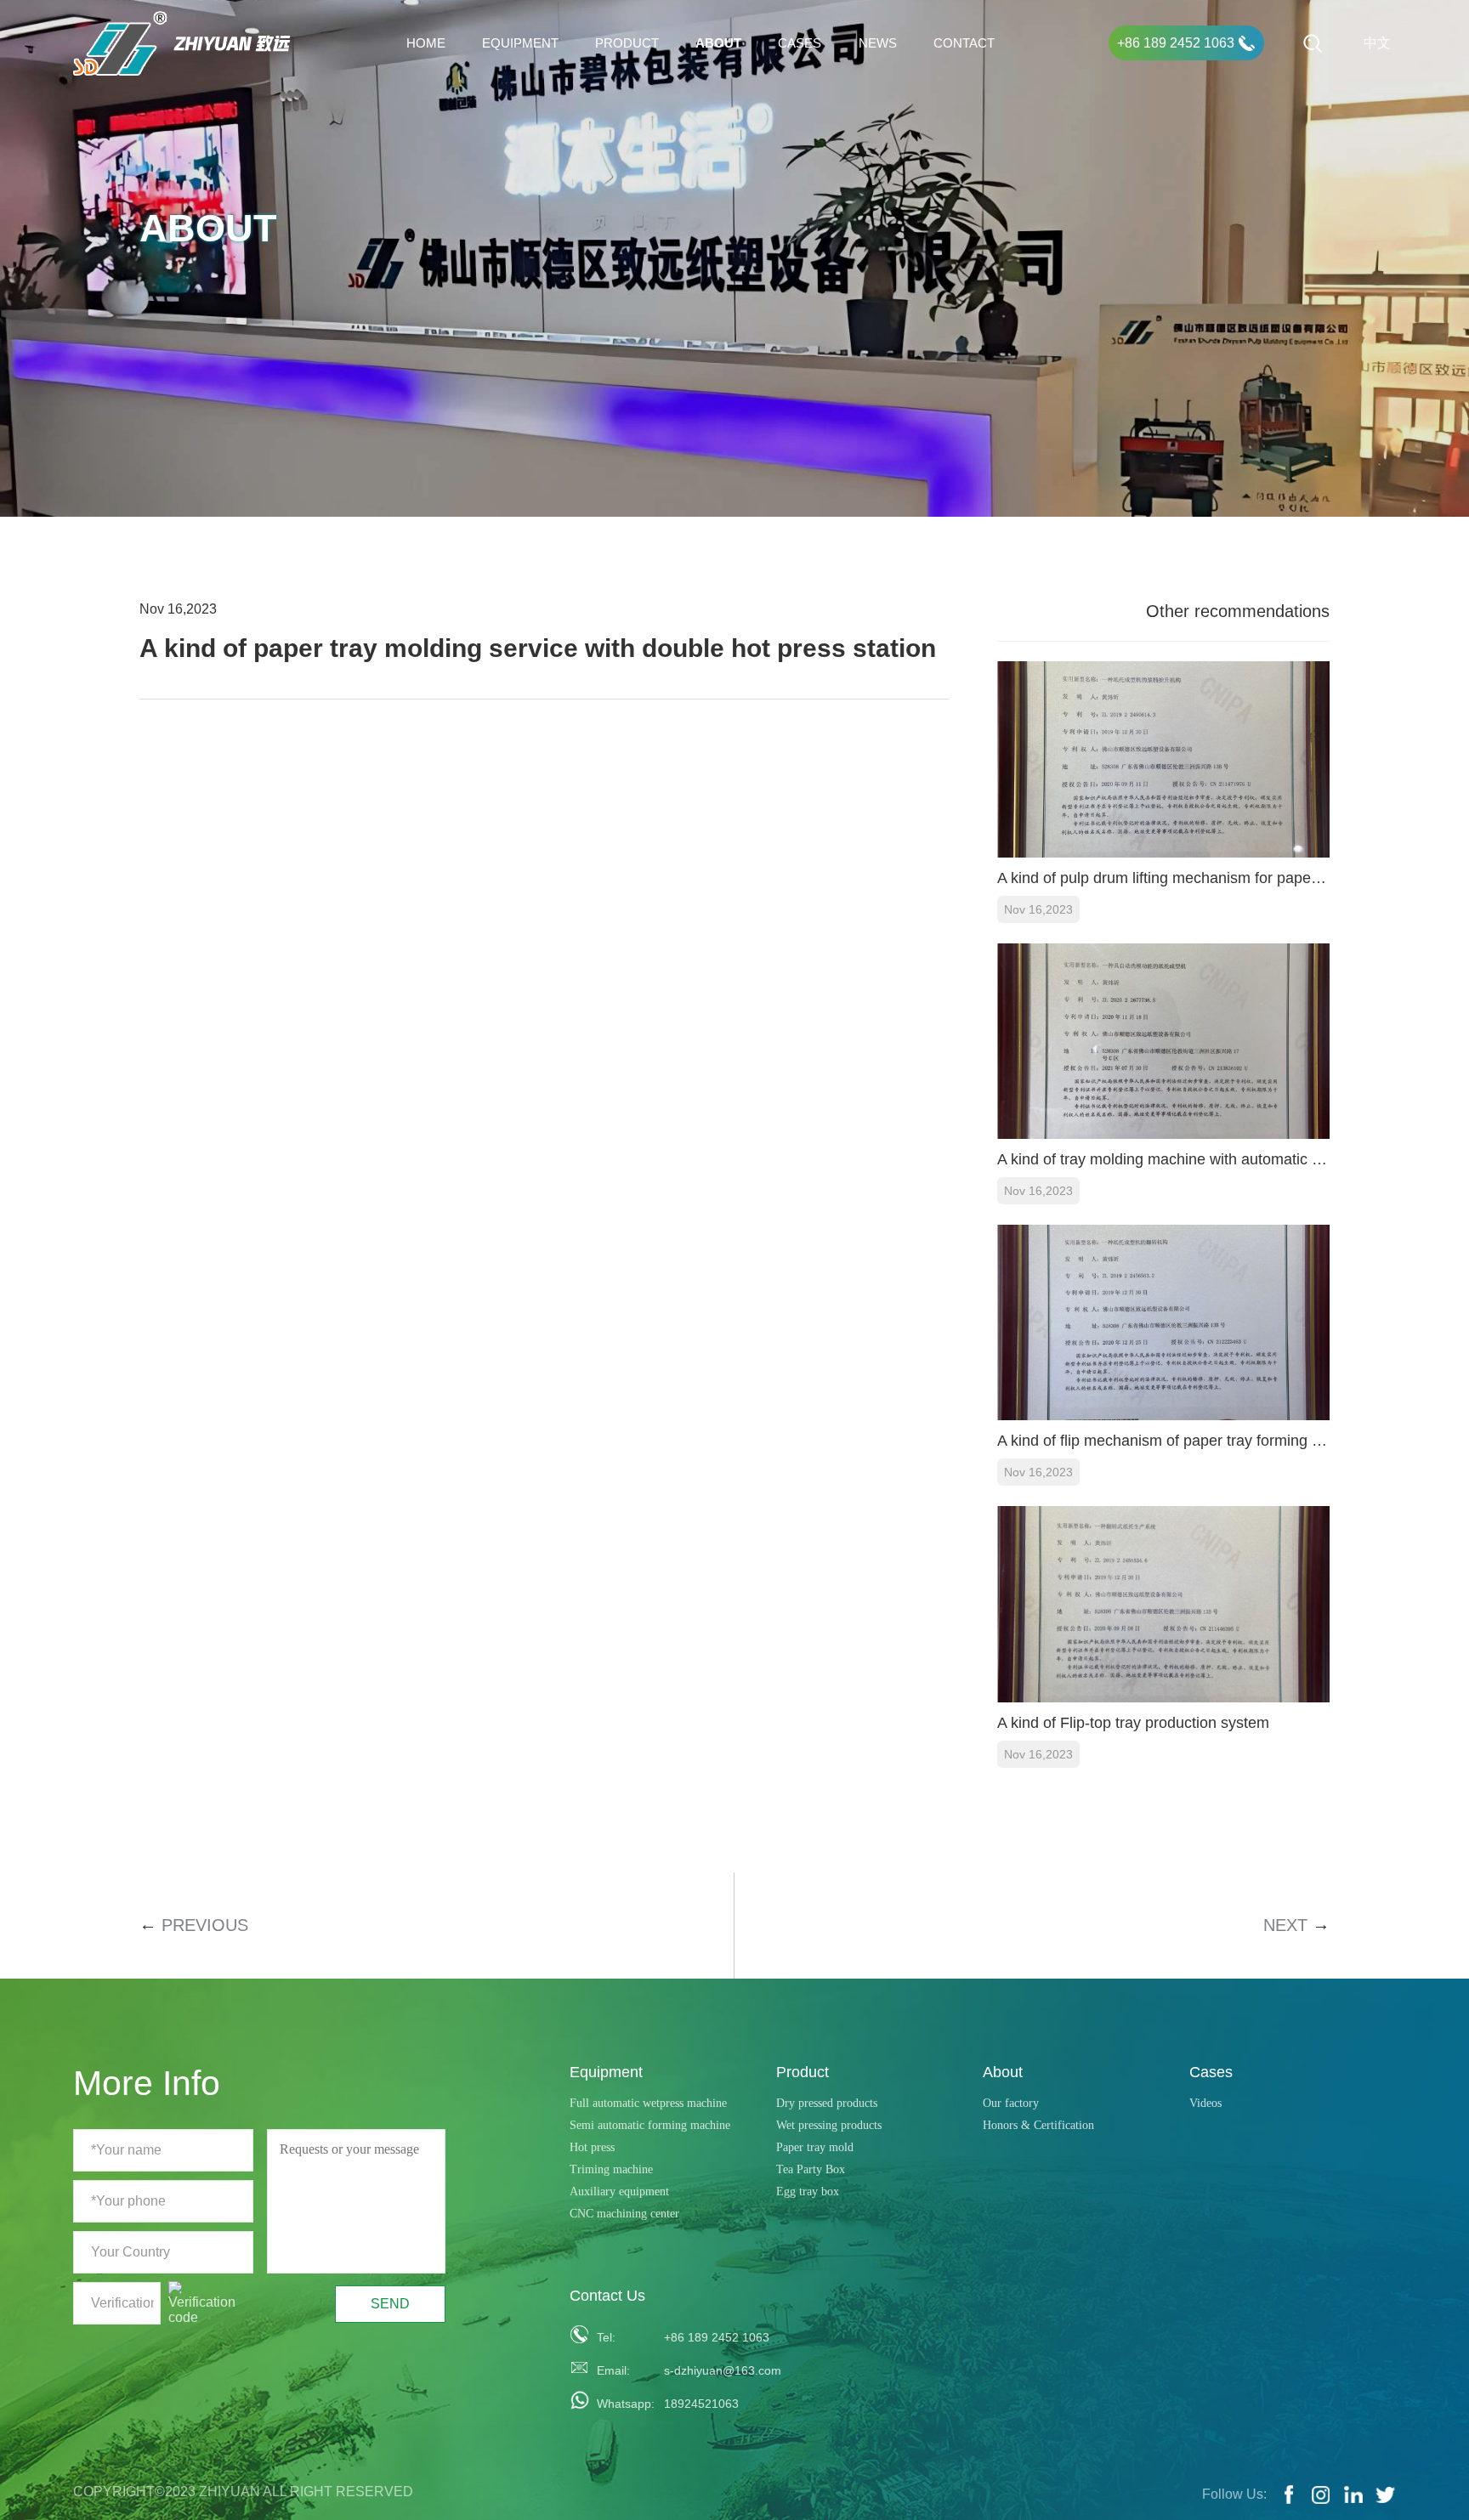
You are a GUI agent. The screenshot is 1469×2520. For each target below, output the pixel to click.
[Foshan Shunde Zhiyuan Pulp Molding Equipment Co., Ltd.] (182, 43)
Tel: (606, 2337)
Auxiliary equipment (619, 2192)
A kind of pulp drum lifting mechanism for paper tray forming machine (1163, 878)
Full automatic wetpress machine (648, 2103)
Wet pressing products (829, 2125)
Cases (800, 43)
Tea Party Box (811, 2169)
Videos (1205, 2103)
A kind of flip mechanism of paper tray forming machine (1163, 1441)
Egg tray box (808, 2192)
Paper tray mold (815, 2147)
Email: (613, 2370)
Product (627, 43)
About (718, 43)
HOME (426, 43)
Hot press (592, 2147)
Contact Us (607, 2296)
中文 (1377, 43)
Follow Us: (1234, 2494)
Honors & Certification (1038, 2125)
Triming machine (611, 2169)
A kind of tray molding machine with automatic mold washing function (1163, 1159)
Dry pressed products (827, 2103)
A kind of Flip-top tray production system (1133, 1723)
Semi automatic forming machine (650, 2125)
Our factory (1011, 2103)
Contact (964, 43)
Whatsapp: (621, 2404)
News (878, 43)
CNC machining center (624, 2214)
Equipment (520, 43)
